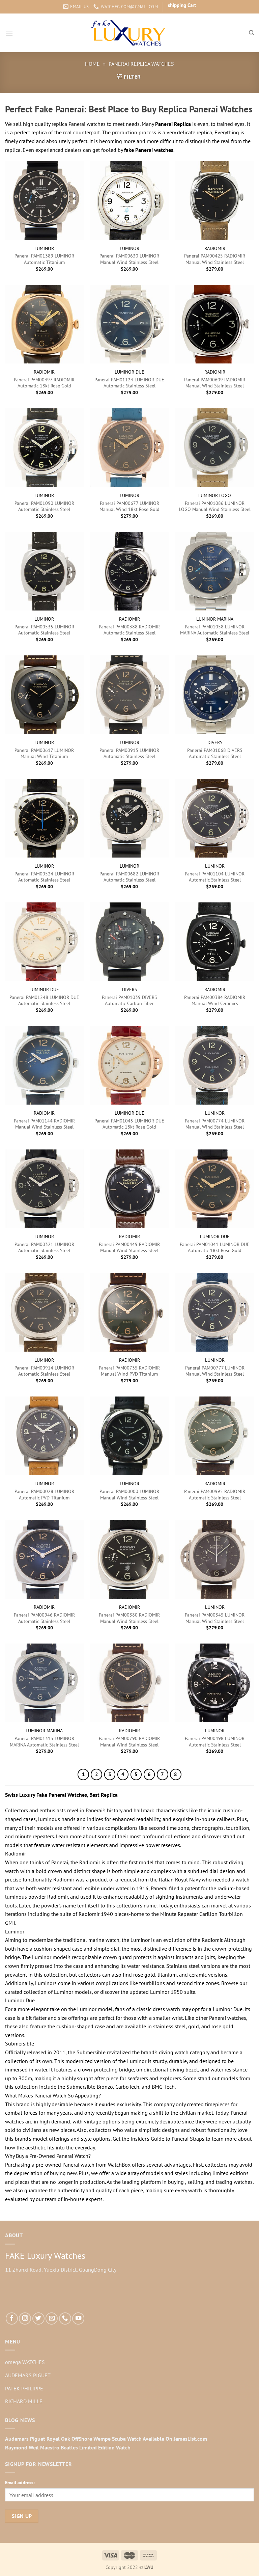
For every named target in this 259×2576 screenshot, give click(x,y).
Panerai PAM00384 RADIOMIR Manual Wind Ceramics (215, 1000)
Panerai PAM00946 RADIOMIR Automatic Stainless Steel (44, 1618)
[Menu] (9, 33)
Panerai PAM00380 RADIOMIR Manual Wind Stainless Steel (129, 1618)
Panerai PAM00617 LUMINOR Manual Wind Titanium (44, 753)
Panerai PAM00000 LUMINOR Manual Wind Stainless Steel (129, 1495)
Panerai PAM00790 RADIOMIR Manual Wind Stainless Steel (129, 1742)
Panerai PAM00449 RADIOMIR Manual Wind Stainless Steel (129, 1248)
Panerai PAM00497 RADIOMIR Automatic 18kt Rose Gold (44, 383)
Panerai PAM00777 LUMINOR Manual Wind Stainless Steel (215, 1371)
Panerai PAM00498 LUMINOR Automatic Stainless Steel (215, 1742)
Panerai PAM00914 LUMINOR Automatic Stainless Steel (44, 1371)
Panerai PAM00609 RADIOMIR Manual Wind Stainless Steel (215, 383)
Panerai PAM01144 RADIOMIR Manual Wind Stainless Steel (44, 1124)
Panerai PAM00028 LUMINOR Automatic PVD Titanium (44, 1495)
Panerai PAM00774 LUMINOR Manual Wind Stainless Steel (215, 1124)
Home (92, 64)
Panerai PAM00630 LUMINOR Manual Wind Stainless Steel (129, 259)
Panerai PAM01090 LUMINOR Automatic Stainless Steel (44, 506)
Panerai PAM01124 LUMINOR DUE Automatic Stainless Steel (129, 383)
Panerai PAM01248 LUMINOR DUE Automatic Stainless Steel (44, 1000)
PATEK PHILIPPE (24, 2388)
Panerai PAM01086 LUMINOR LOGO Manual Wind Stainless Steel (215, 506)
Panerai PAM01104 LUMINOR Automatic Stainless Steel (215, 877)
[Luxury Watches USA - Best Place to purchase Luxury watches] (130, 33)
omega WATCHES (25, 2362)
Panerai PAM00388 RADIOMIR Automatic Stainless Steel (129, 630)
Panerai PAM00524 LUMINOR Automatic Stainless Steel (44, 877)
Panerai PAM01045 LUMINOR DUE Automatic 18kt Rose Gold (129, 1124)
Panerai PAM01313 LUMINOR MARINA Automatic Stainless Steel (44, 1742)
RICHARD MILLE (24, 2401)
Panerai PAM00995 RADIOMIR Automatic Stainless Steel (215, 1495)
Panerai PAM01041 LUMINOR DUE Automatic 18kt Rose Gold (215, 1248)
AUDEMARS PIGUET (28, 2375)
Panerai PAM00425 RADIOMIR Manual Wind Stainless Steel (215, 259)
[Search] (251, 33)
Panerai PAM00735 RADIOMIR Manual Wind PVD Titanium (129, 1371)
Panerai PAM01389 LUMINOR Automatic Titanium (44, 259)
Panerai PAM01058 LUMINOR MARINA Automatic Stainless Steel (215, 630)
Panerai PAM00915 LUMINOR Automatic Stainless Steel (129, 753)
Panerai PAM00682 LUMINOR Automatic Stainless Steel (129, 877)
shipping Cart (182, 5)
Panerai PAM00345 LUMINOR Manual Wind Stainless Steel (215, 1618)
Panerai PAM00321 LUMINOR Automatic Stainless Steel (44, 1248)
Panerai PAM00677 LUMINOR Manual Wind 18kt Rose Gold (129, 506)
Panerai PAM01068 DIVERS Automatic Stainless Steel (215, 753)
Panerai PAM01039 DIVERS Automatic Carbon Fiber (129, 1000)
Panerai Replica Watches (141, 64)
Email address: (20, 2482)
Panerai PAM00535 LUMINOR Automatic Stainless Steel (44, 630)
